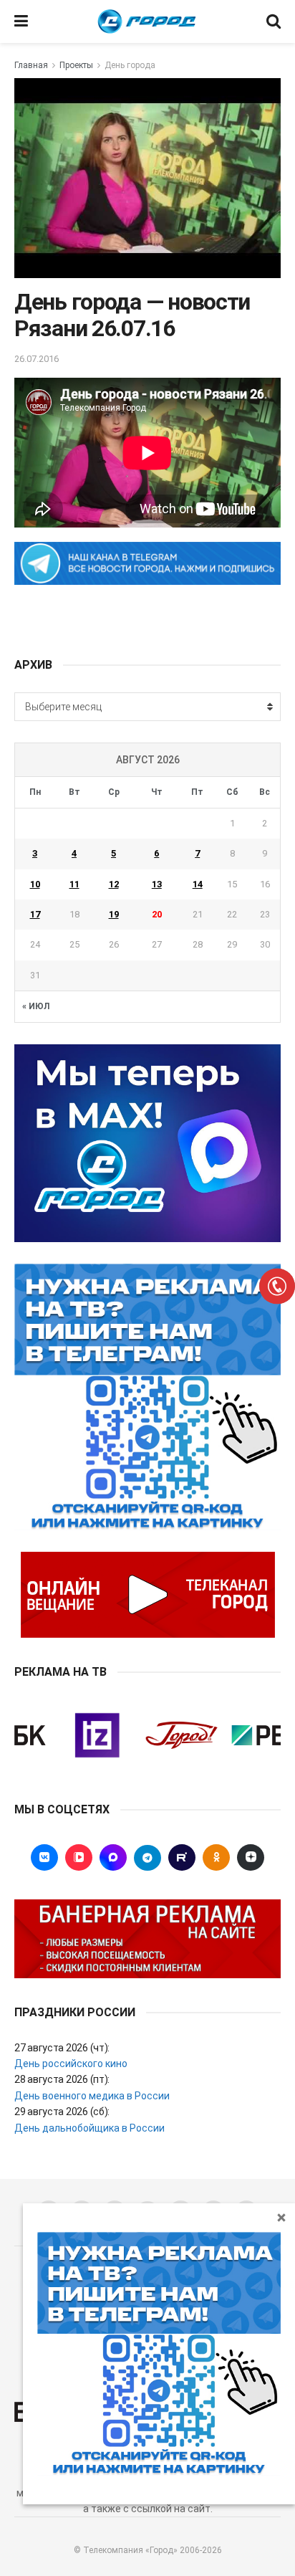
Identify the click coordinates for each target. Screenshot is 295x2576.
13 (157, 884)
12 (114, 884)
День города (130, 65)
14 (198, 884)
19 (114, 914)
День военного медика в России (92, 2096)
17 (35, 914)
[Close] (281, 2217)
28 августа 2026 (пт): (62, 2079)
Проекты (76, 65)
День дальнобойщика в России (90, 2128)
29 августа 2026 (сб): (62, 2112)
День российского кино (71, 2064)
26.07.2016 (37, 359)
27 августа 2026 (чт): (62, 2048)
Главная (31, 65)
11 (74, 884)
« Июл (36, 1006)
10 (35, 884)
